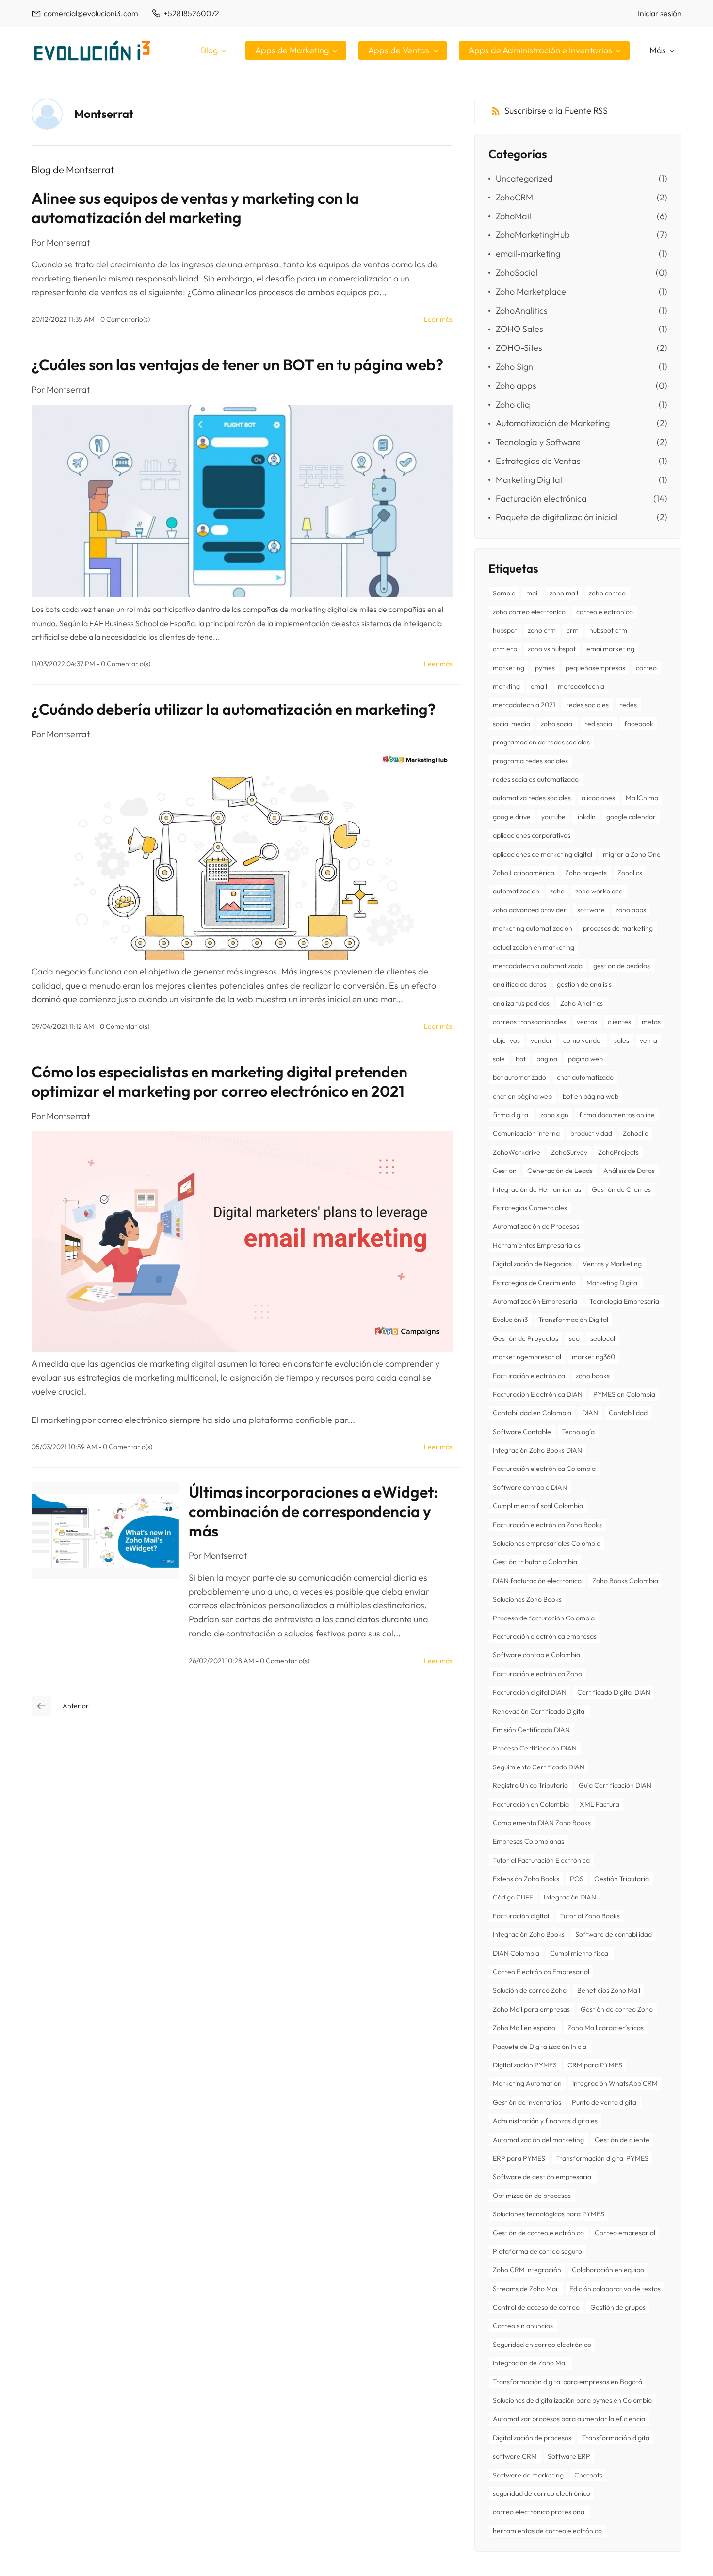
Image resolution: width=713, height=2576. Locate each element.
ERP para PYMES (519, 2158)
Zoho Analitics (582, 1003)
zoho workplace (599, 891)
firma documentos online (617, 1115)
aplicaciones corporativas (532, 835)
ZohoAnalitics (522, 310)
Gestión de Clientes (621, 1189)
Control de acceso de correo (536, 2307)
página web (585, 1059)
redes (628, 705)
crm (573, 630)
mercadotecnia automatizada (538, 966)
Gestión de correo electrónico (538, 2233)
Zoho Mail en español (525, 2028)
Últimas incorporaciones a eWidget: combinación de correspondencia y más (313, 1511)
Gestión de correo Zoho (617, 2009)
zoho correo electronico (529, 612)
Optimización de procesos (532, 2196)
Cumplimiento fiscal (580, 1953)
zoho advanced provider (530, 910)
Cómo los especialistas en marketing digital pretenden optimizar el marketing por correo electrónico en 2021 (219, 1081)
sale (499, 1059)
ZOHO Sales (519, 329)
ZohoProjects (618, 1152)
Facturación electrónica (541, 499)
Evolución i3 (510, 1320)
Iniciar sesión (660, 13)
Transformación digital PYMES (602, 2158)
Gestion (505, 1171)
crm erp (505, 649)
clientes (619, 1022)
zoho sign (554, 1115)
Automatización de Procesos (536, 1226)
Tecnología (578, 1432)
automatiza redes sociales (532, 798)
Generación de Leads (560, 1171)
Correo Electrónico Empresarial (541, 1972)
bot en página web (591, 1096)
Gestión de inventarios (527, 2102)
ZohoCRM (514, 197)
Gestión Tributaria (622, 1879)
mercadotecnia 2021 (524, 705)
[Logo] (92, 50)
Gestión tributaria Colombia (535, 1562)
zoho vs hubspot (552, 649)
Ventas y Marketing (612, 1264)
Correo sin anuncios (523, 2326)
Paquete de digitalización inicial (557, 517)
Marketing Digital (529, 480)
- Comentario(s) (123, 319)
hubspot (505, 630)
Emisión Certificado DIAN (531, 1730)
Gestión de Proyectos (526, 1338)
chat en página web (522, 1096)
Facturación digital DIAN (530, 1692)
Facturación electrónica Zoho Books (547, 1525)
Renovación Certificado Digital (539, 1711)
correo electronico (605, 612)
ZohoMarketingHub (533, 235)
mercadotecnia (581, 686)
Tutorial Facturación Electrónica (541, 1860)
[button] (66, 1706)
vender (542, 1040)
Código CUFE (513, 1897)
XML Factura (600, 1804)
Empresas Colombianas (528, 1841)
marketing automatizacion (533, 928)
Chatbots (588, 2475)
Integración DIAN (570, 1897)
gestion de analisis (584, 984)
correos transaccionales (529, 1022)
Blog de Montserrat (73, 170)
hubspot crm (608, 630)
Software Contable (522, 1432)
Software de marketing (528, 2475)
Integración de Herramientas (537, 1189)
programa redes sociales (530, 761)
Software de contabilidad (614, 1934)
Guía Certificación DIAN (615, 1785)
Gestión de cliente (622, 2140)
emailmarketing (610, 649)
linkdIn (586, 817)
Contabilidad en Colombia (532, 1413)
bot (521, 1059)
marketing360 (593, 1357)
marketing (509, 668)
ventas (587, 1022)
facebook (639, 724)
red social (599, 724)
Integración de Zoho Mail (530, 2363)
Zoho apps (516, 386)
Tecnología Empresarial (625, 1301)
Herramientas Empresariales (537, 1245)
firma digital (511, 1115)
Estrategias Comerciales (530, 1208)
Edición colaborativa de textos (615, 2289)
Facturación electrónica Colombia (544, 1469)
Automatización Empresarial (536, 1301)
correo (646, 668)
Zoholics (630, 873)
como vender (583, 1040)
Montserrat (68, 242)
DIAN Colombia (516, 1953)
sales (622, 1040)
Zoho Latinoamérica (524, 873)
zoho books (593, 1376)
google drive (512, 817)
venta (648, 1040)
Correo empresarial (625, 2233)
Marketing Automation (527, 2083)
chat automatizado (585, 1077)
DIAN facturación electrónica (537, 1581)
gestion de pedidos (622, 966)
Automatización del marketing (538, 2140)
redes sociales (587, 705)
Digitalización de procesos (532, 2438)
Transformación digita (616, 2438)
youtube (553, 817)
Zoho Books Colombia (625, 1581)
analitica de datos (519, 984)
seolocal (603, 1338)
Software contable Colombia (536, 1655)
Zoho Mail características (606, 2028)
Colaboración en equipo (608, 2270)
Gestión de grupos (618, 2307)
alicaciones (598, 798)
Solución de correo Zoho (530, 1990)
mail (533, 593)
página (547, 1059)
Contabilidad (628, 1413)
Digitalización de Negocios (532, 1264)
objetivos (506, 1040)
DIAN (590, 1413)
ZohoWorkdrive (517, 1152)
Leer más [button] (438, 319)
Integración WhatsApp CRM (615, 2083)
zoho (557, 891)
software (591, 910)
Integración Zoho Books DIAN (537, 1450)
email (539, 686)
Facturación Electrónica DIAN (538, 1394)
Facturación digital (521, 1916)
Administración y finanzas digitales (545, 2121)
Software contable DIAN (530, 1487)
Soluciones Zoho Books (527, 1599)
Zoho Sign (514, 367)
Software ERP (569, 2456)
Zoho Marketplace (531, 291)
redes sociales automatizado (536, 779)
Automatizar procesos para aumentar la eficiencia (569, 2419)
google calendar (631, 817)
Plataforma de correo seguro (537, 2251)
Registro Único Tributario (530, 1785)
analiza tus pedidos (521, 1003)
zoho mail (564, 593)
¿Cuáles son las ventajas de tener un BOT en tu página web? (237, 364)
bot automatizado (519, 1077)
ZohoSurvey (569, 1152)
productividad (591, 1133)
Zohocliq (636, 1133)
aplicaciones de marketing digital (543, 854)
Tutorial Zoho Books (590, 1916)
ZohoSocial (517, 272)
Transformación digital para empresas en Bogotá (567, 2382)
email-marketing (528, 254)
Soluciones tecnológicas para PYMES (549, 2214)
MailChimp (642, 798)
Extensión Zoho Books (526, 1879)
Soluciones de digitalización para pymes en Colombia (572, 2400)
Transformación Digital (573, 1320)
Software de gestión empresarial (543, 2177)
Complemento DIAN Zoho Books (542, 1823)
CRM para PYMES (595, 2065)
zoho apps (631, 910)
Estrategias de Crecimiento (534, 1283)
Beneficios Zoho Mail (609, 1990)
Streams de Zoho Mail (526, 2289)
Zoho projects (586, 873)
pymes (545, 668)
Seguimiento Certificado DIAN (539, 1767)
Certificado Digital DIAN (614, 1692)
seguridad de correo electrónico (542, 2493)
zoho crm (542, 630)
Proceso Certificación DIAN (535, 1748)
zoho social (557, 724)
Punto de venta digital (605, 2102)
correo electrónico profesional (539, 2512)
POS (577, 1879)
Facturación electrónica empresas (545, 1636)
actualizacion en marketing (534, 947)
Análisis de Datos (629, 1171)
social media (511, 724)
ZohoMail (513, 216)
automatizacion (516, 891)
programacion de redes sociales (541, 742)
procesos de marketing (618, 928)
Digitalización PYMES (525, 2065)
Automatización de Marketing (553, 423)
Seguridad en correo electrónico (542, 2345)
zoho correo (607, 593)
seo (574, 1338)
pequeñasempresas (595, 668)
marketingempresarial (527, 1357)
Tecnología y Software (538, 442)
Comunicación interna (526, 1133)
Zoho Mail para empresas (531, 2009)
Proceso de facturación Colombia (544, 1618)
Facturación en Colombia (531, 1804)
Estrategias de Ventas (538, 461)
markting (506, 686)
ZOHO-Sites (519, 348)
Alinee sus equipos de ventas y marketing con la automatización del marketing (195, 208)
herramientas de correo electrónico (547, 2531)
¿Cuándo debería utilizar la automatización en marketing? (234, 709)
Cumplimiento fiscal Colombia (538, 1506)
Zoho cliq (513, 405)
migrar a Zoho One (632, 854)
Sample (504, 593)
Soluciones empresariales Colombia (547, 1543)
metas (651, 1022)
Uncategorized (524, 178)
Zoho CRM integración (527, 2270)
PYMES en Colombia (624, 1394)
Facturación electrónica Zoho (537, 1674)
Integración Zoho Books (529, 1934)
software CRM (515, 2456)
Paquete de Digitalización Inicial (540, 2047)
